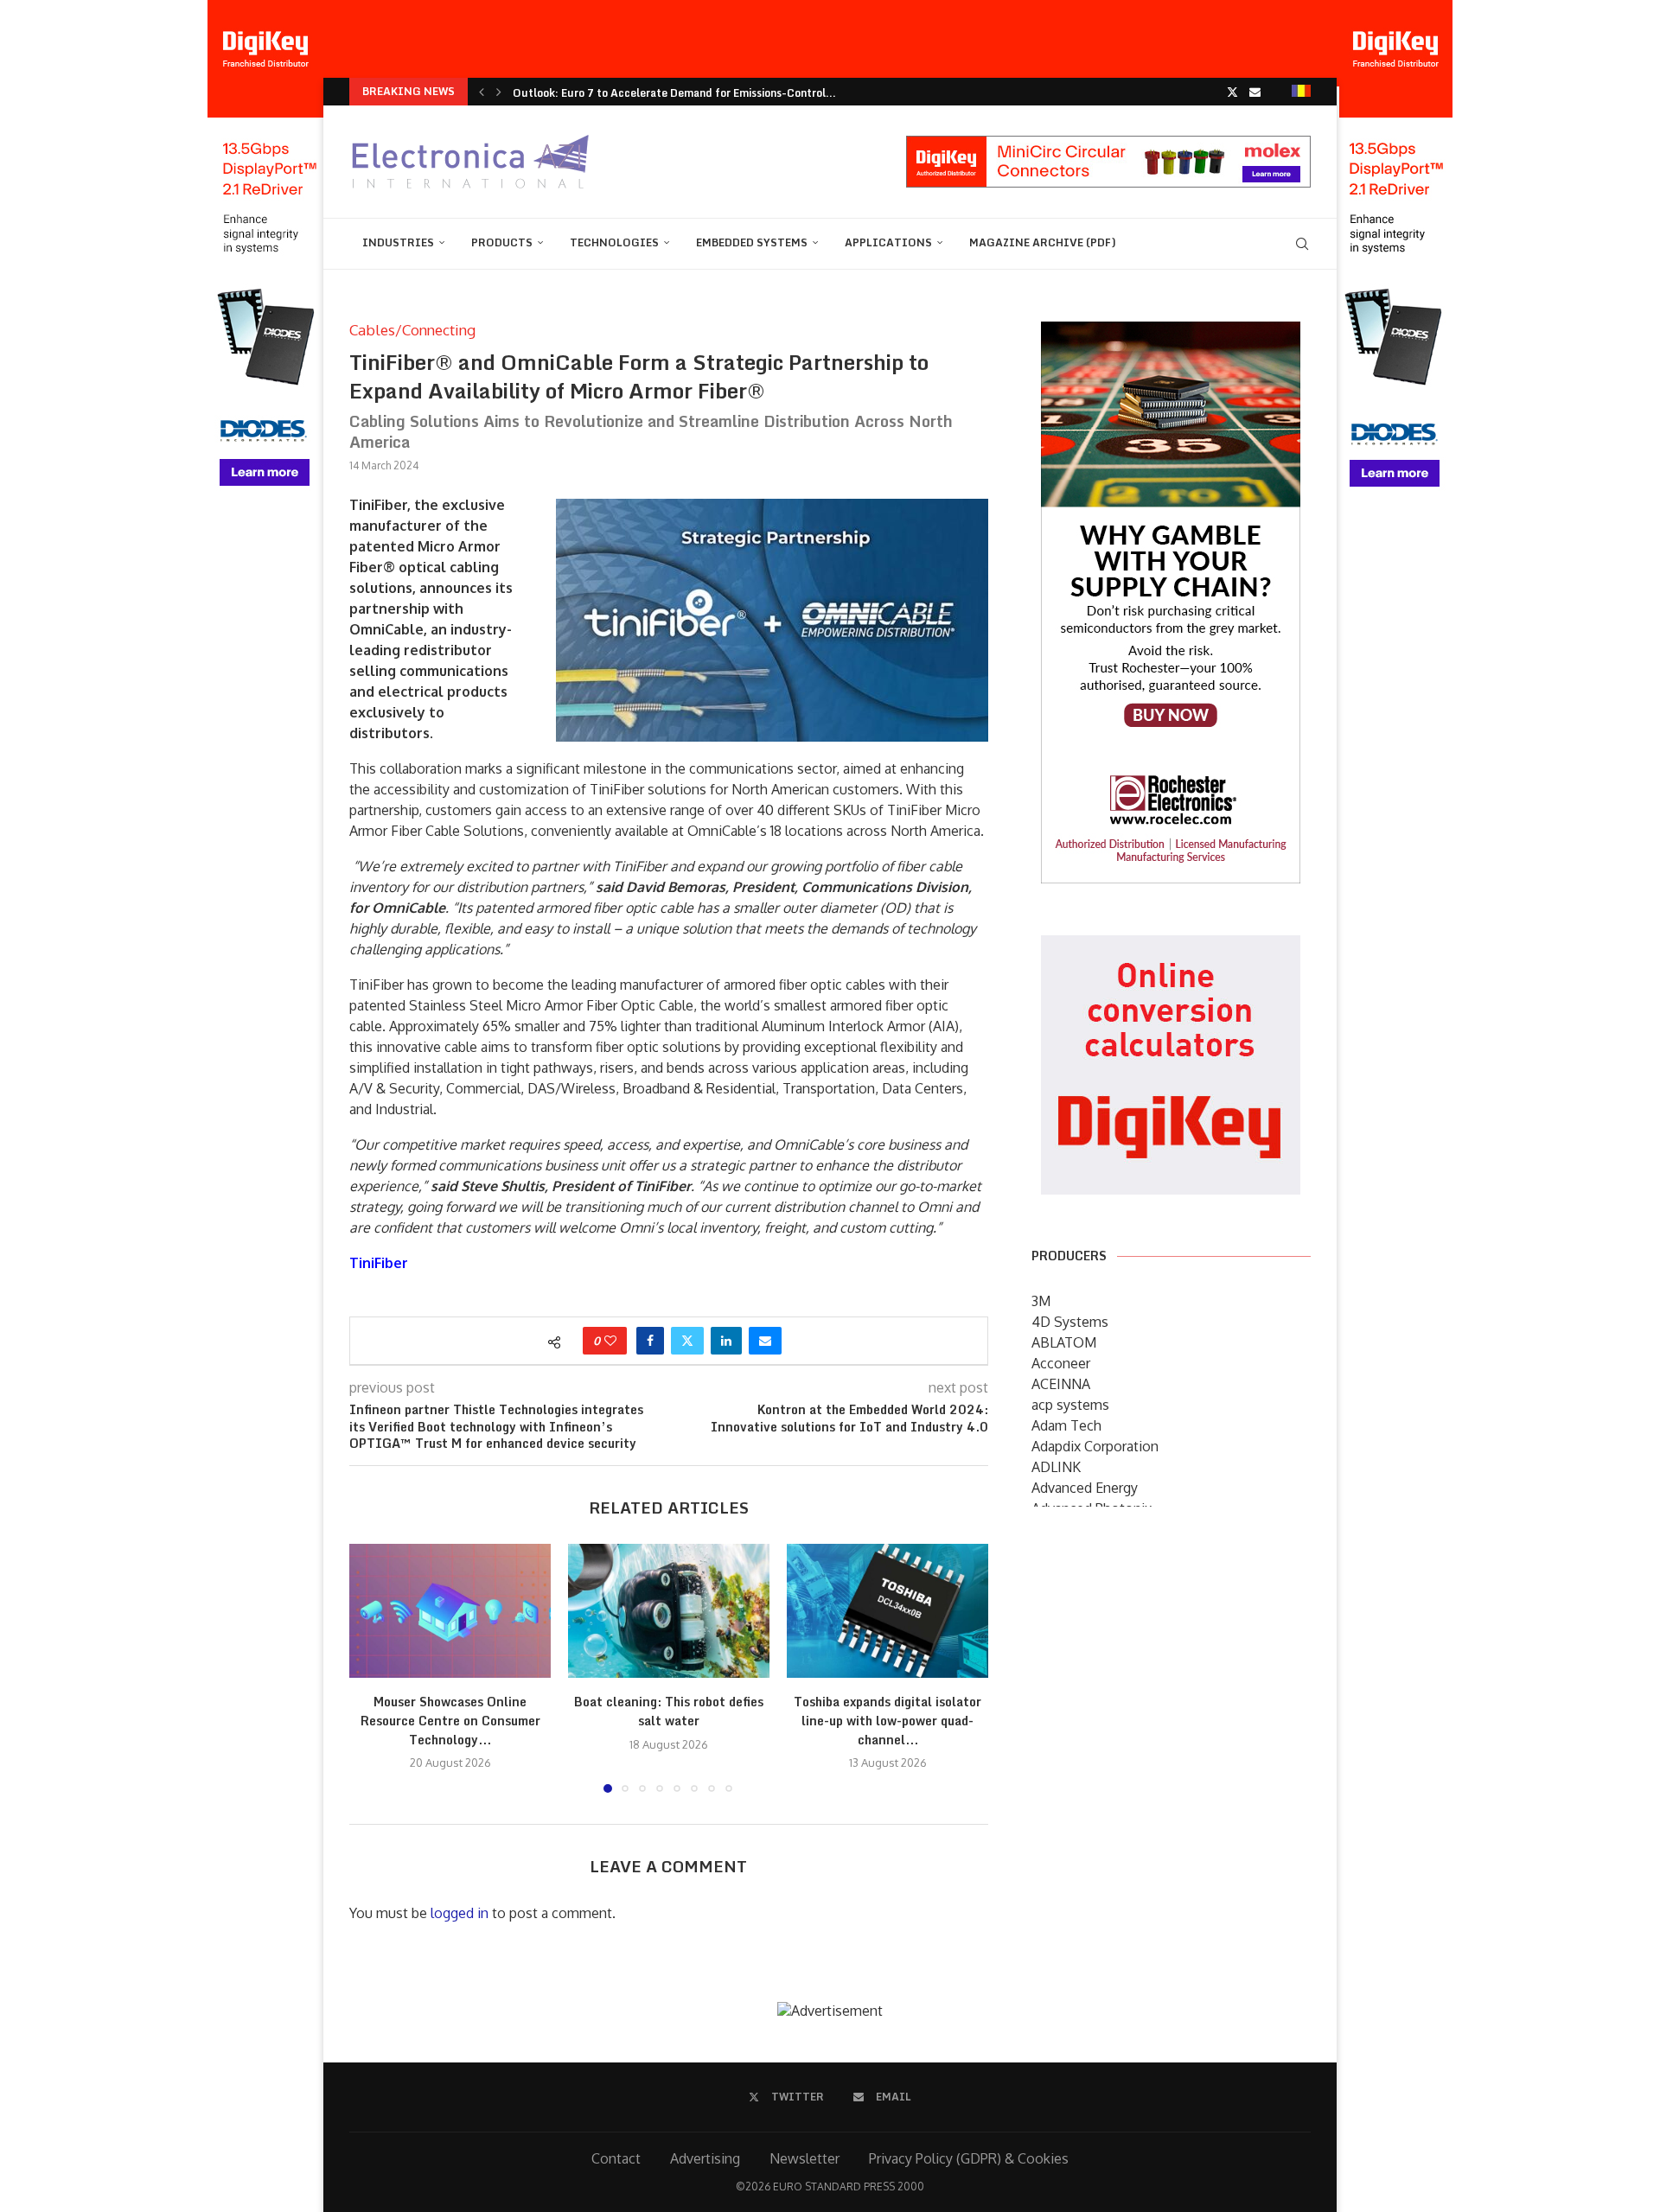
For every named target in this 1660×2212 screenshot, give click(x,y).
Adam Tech (1066, 1425)
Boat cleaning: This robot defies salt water (669, 1711)
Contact (616, 2158)
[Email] (1255, 92)
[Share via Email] (765, 1341)
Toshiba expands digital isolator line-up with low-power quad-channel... (887, 1720)
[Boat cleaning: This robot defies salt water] (669, 1611)
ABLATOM (1064, 1342)
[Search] (1302, 244)
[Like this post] (610, 1341)
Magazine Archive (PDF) (1043, 242)
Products (502, 242)
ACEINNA (1061, 1384)
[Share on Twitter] (687, 1341)
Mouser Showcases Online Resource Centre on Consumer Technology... (450, 1720)
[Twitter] (1232, 92)
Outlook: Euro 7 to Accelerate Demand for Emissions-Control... (674, 93)
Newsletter (804, 2158)
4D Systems (1070, 1322)
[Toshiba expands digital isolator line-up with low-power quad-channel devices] (887, 1611)
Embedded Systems (752, 242)
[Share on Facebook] (650, 1341)
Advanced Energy (1085, 1488)
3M (1041, 1301)
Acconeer (1061, 1363)
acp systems (1070, 1405)
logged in (460, 1913)
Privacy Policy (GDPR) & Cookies (969, 2158)
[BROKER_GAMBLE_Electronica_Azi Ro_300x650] (1171, 334)
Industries (398, 242)
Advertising (705, 2158)
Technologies (614, 242)
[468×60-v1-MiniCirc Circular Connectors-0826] (1108, 144)
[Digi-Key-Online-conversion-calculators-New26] (1171, 947)
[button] (482, 92)
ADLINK (1056, 1467)
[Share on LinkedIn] (726, 1341)
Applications (888, 242)
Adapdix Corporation (1095, 1446)
